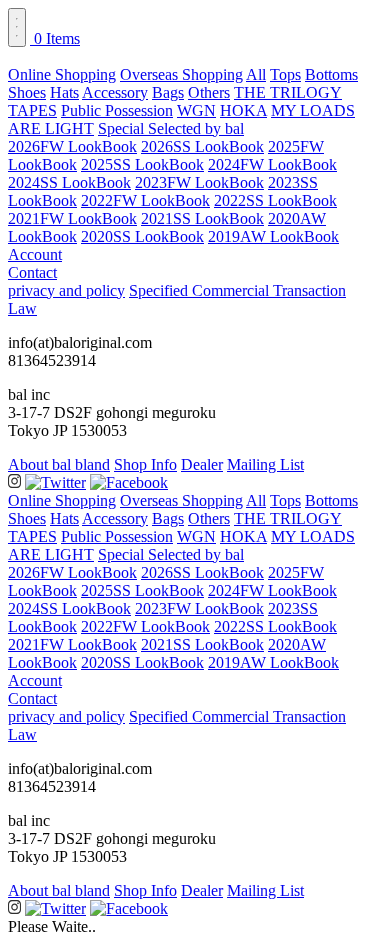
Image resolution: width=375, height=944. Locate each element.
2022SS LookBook (275, 200)
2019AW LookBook (273, 236)
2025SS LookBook (142, 164)
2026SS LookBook (202, 146)
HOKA (243, 110)
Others (209, 92)
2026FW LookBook (72, 146)
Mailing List (265, 464)
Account (35, 254)
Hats (64, 92)
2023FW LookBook (199, 182)
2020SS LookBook (142, 236)
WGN (196, 110)
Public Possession (117, 110)
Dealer (202, 464)
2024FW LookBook (272, 164)
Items (57, 38)
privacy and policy (66, 290)
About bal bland (59, 464)
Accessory (115, 92)
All (256, 74)
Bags (168, 92)
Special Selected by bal (171, 128)
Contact (32, 272)
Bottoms (331, 74)
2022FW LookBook (145, 200)
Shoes (27, 92)
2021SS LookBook (202, 218)
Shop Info (145, 464)
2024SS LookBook (69, 182)
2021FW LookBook (72, 218)
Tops (285, 74)
